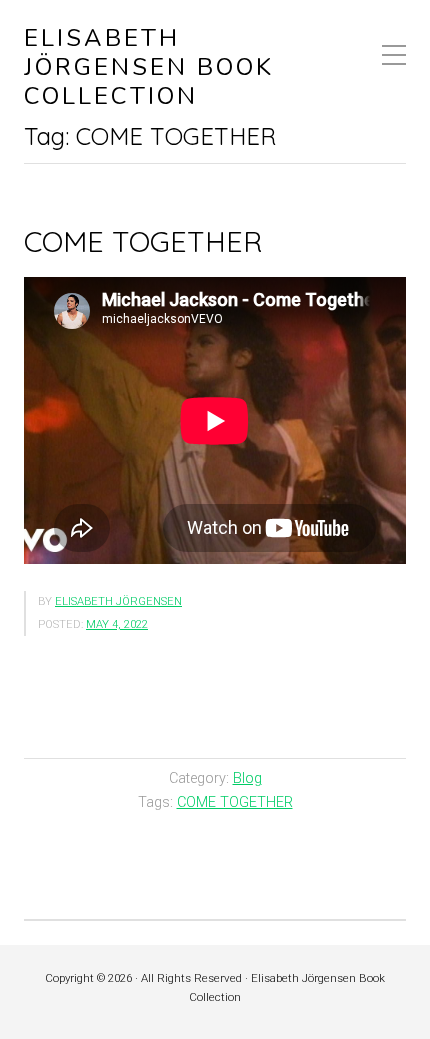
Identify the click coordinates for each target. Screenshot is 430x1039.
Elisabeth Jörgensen (118, 601)
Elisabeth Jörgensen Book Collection (149, 67)
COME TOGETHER (143, 241)
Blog (247, 778)
